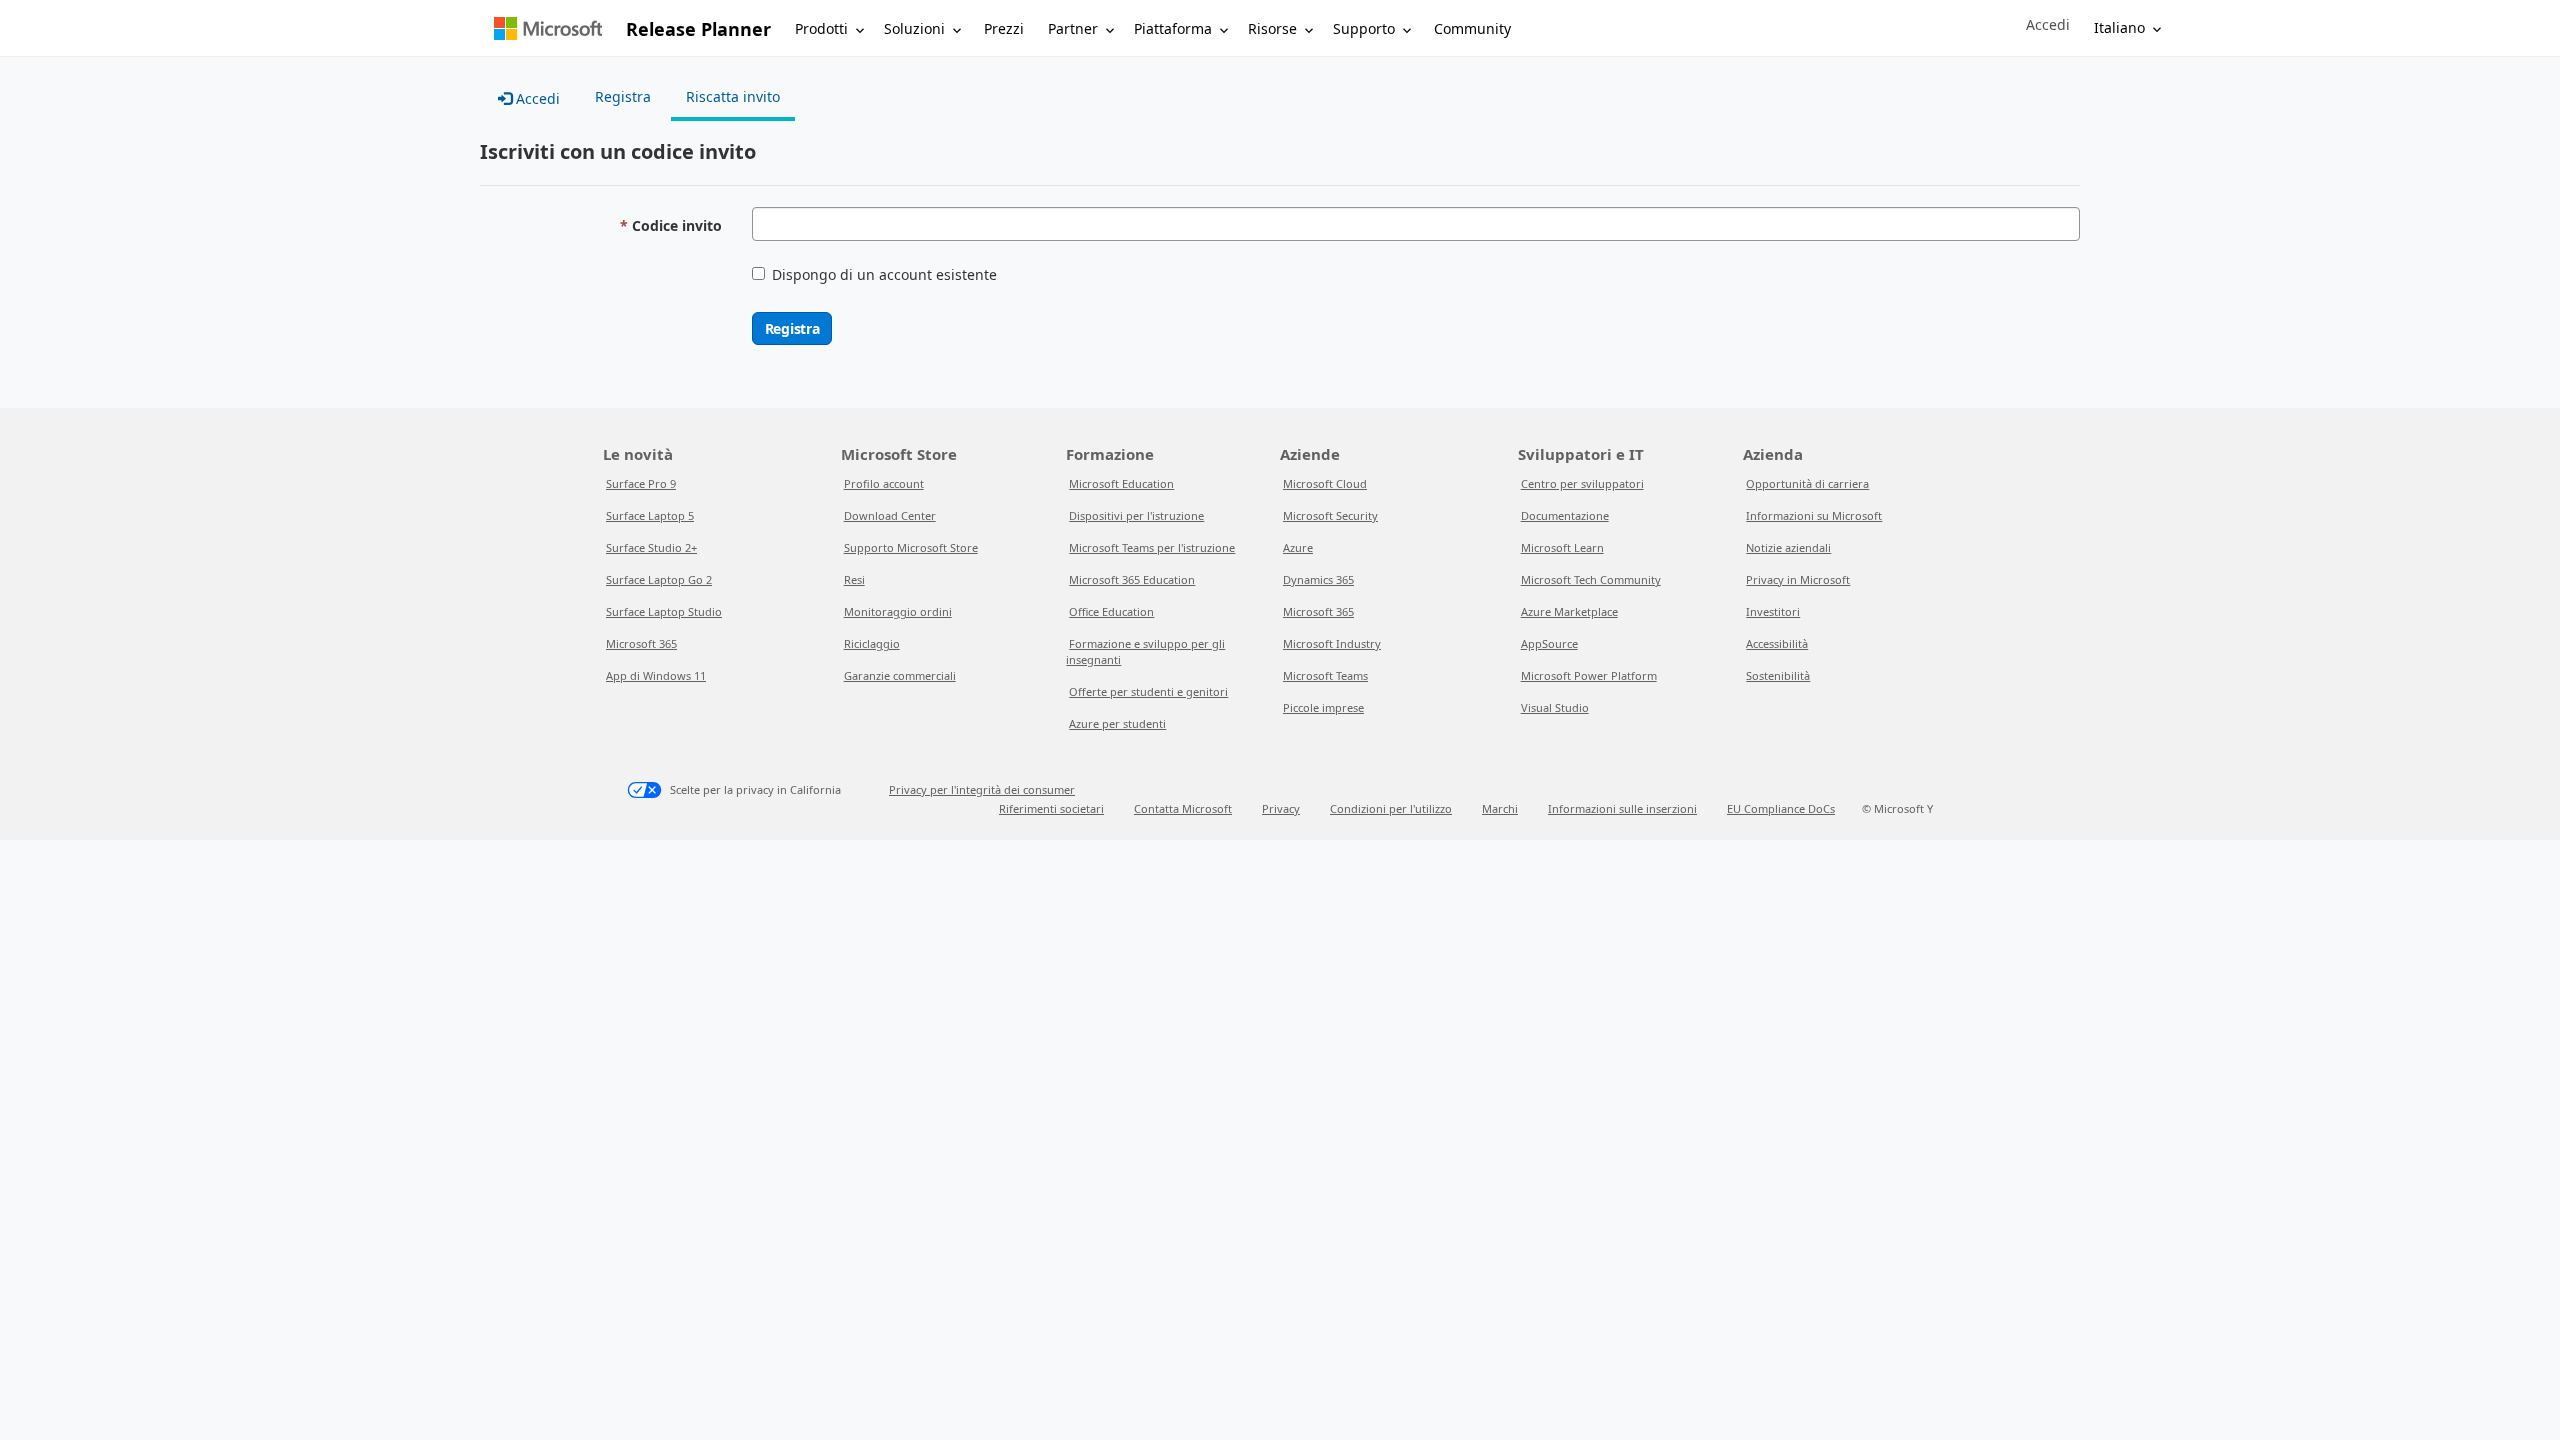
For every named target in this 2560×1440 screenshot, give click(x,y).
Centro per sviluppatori (1582, 483)
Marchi (1500, 808)
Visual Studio (1555, 707)
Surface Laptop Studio (664, 611)
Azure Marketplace (1569, 611)
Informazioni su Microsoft (1814, 515)
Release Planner (698, 29)
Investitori (1773, 611)
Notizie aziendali (1788, 547)
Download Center (890, 515)
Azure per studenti (1117, 723)
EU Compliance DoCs (1781, 808)
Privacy (1281, 808)
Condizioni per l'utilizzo (1391, 808)
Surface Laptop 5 (650, 515)
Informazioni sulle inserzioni (1622, 808)
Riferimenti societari (1051, 808)
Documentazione (1565, 515)
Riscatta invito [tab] (733, 96)
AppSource (1549, 643)
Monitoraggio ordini (898, 611)
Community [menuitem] (1472, 28)
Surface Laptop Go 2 (659, 579)
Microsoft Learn (1562, 547)
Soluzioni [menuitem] (914, 28)
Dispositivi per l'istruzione (1136, 515)
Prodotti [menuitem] (821, 28)
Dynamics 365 (1318, 579)
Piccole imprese (1323, 707)
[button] (2048, 25)
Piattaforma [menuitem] (1173, 28)
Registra (792, 328)
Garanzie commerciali (900, 675)
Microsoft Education (1121, 483)
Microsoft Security (1330, 515)
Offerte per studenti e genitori (1148, 691)
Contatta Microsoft (1183, 808)
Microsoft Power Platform (1589, 675)
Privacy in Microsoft (1798, 579)
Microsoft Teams (1325, 675)
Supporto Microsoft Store (911, 547)
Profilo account (884, 483)
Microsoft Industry (1332, 643)
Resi (854, 579)
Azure (1298, 547)
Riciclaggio (872, 643)
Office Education (1111, 611)
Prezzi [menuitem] (1004, 28)
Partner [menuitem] (1073, 28)
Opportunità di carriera (1807, 483)
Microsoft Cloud (1325, 483)
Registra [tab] (623, 96)
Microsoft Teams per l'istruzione (1152, 547)
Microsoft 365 (641, 643)
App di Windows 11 (656, 675)
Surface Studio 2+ (651, 547)
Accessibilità (1777, 643)
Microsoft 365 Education (1132, 579)
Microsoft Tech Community (1591, 579)
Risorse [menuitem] (1272, 28)
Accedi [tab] (536, 98)
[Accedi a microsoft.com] (548, 28)
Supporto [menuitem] (1364, 28)
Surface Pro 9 (641, 483)
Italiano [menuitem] (2119, 27)
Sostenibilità (1778, 675)
